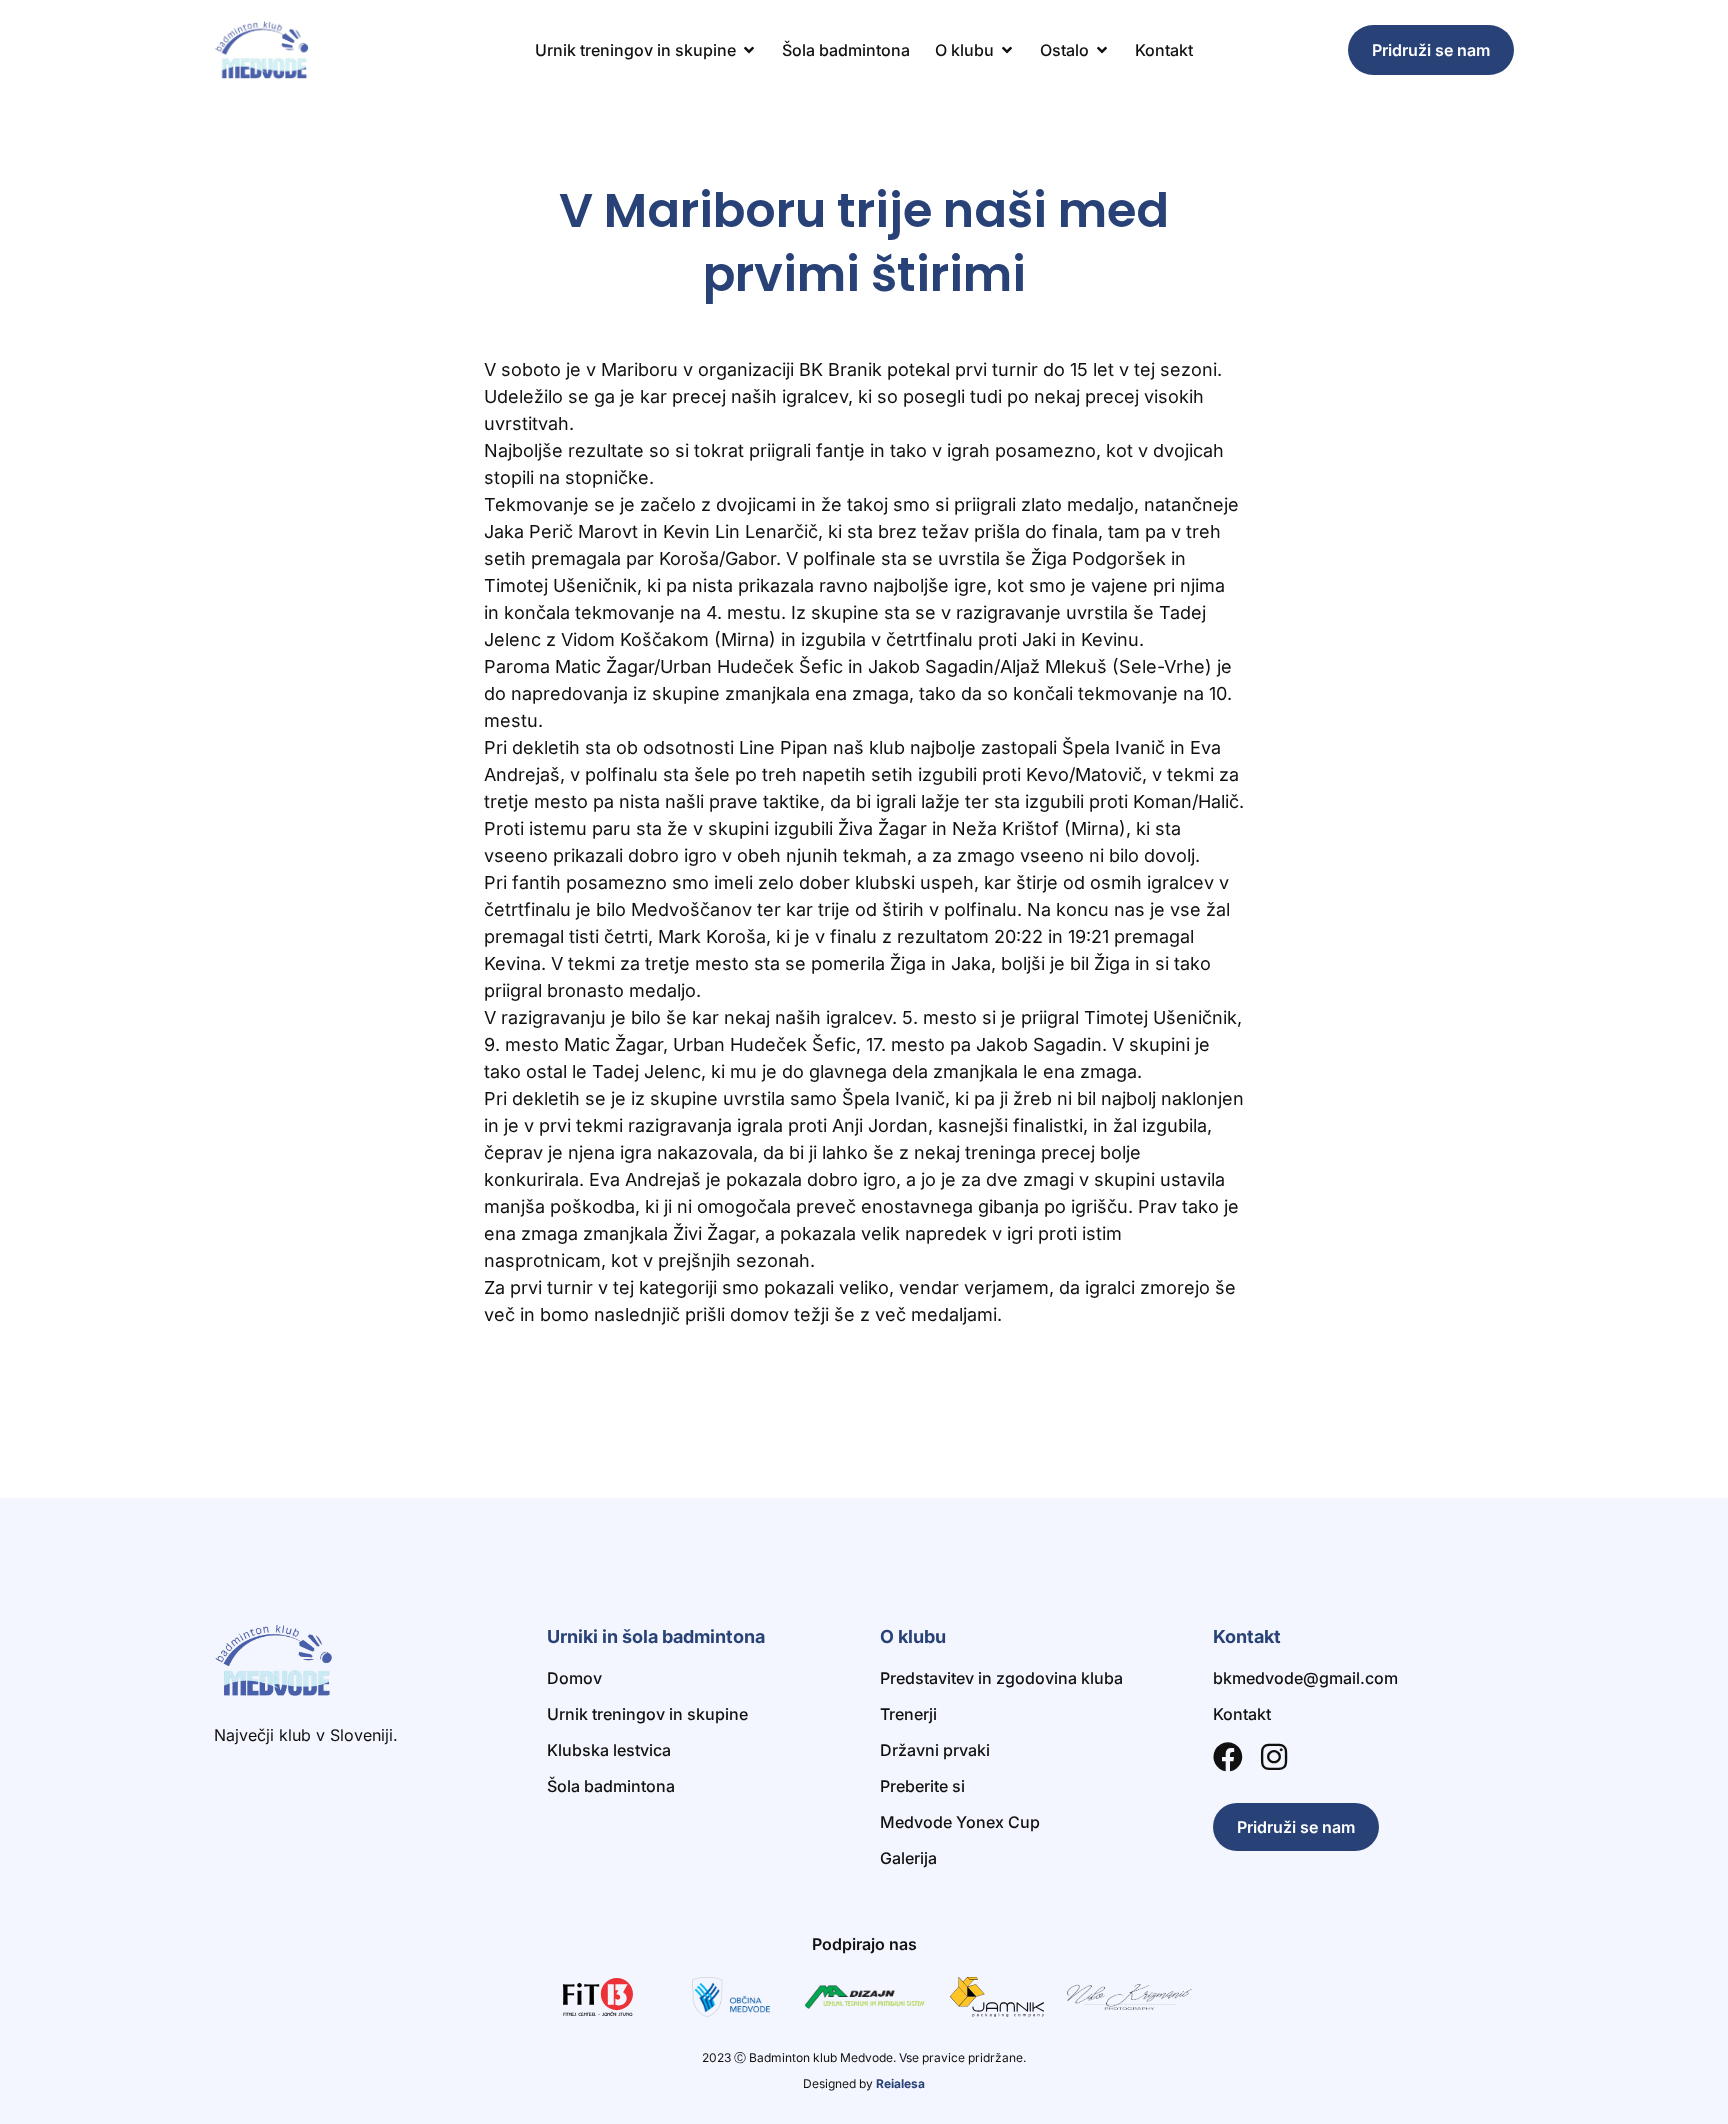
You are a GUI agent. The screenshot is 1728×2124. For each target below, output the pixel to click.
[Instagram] (1274, 1757)
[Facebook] (1228, 1757)
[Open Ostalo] (1102, 50)
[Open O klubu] (1007, 50)
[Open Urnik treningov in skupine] (749, 50)
